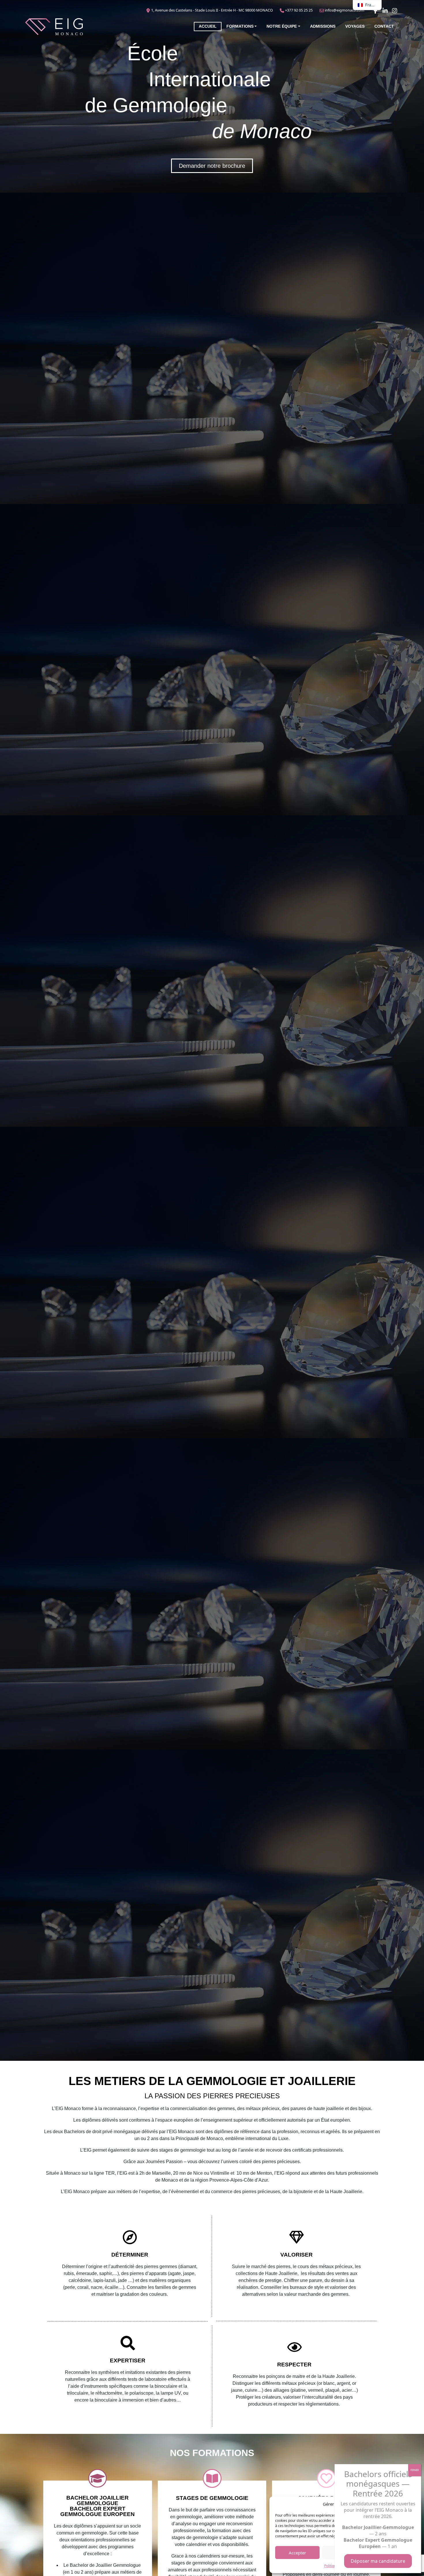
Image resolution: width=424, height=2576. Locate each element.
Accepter (297, 2553)
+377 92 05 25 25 (299, 10)
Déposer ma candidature (378, 2561)
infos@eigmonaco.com (345, 10)
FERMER (415, 2470)
